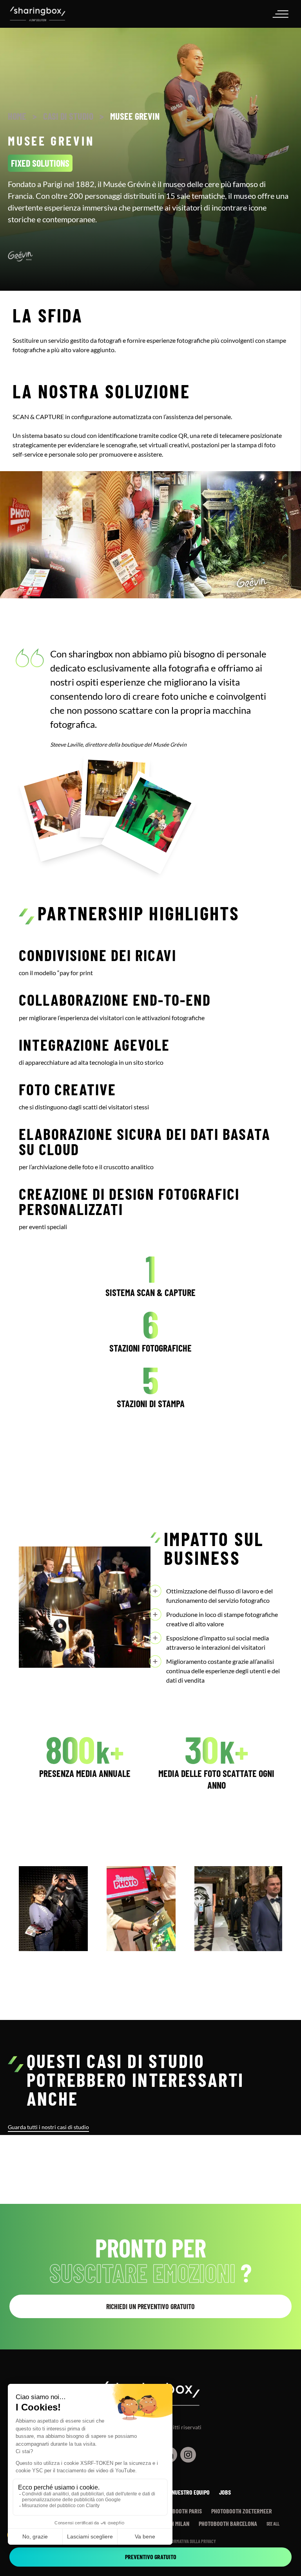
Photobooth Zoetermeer (242, 2511)
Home (17, 116)
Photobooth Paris (180, 2511)
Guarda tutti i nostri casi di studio (48, 2127)
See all (273, 2524)
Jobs (225, 2492)
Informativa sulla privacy (191, 2541)
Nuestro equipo (191, 2492)
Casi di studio (68, 116)
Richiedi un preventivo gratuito (150, 2306)
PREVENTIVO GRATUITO (151, 2557)
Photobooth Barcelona (228, 2523)
